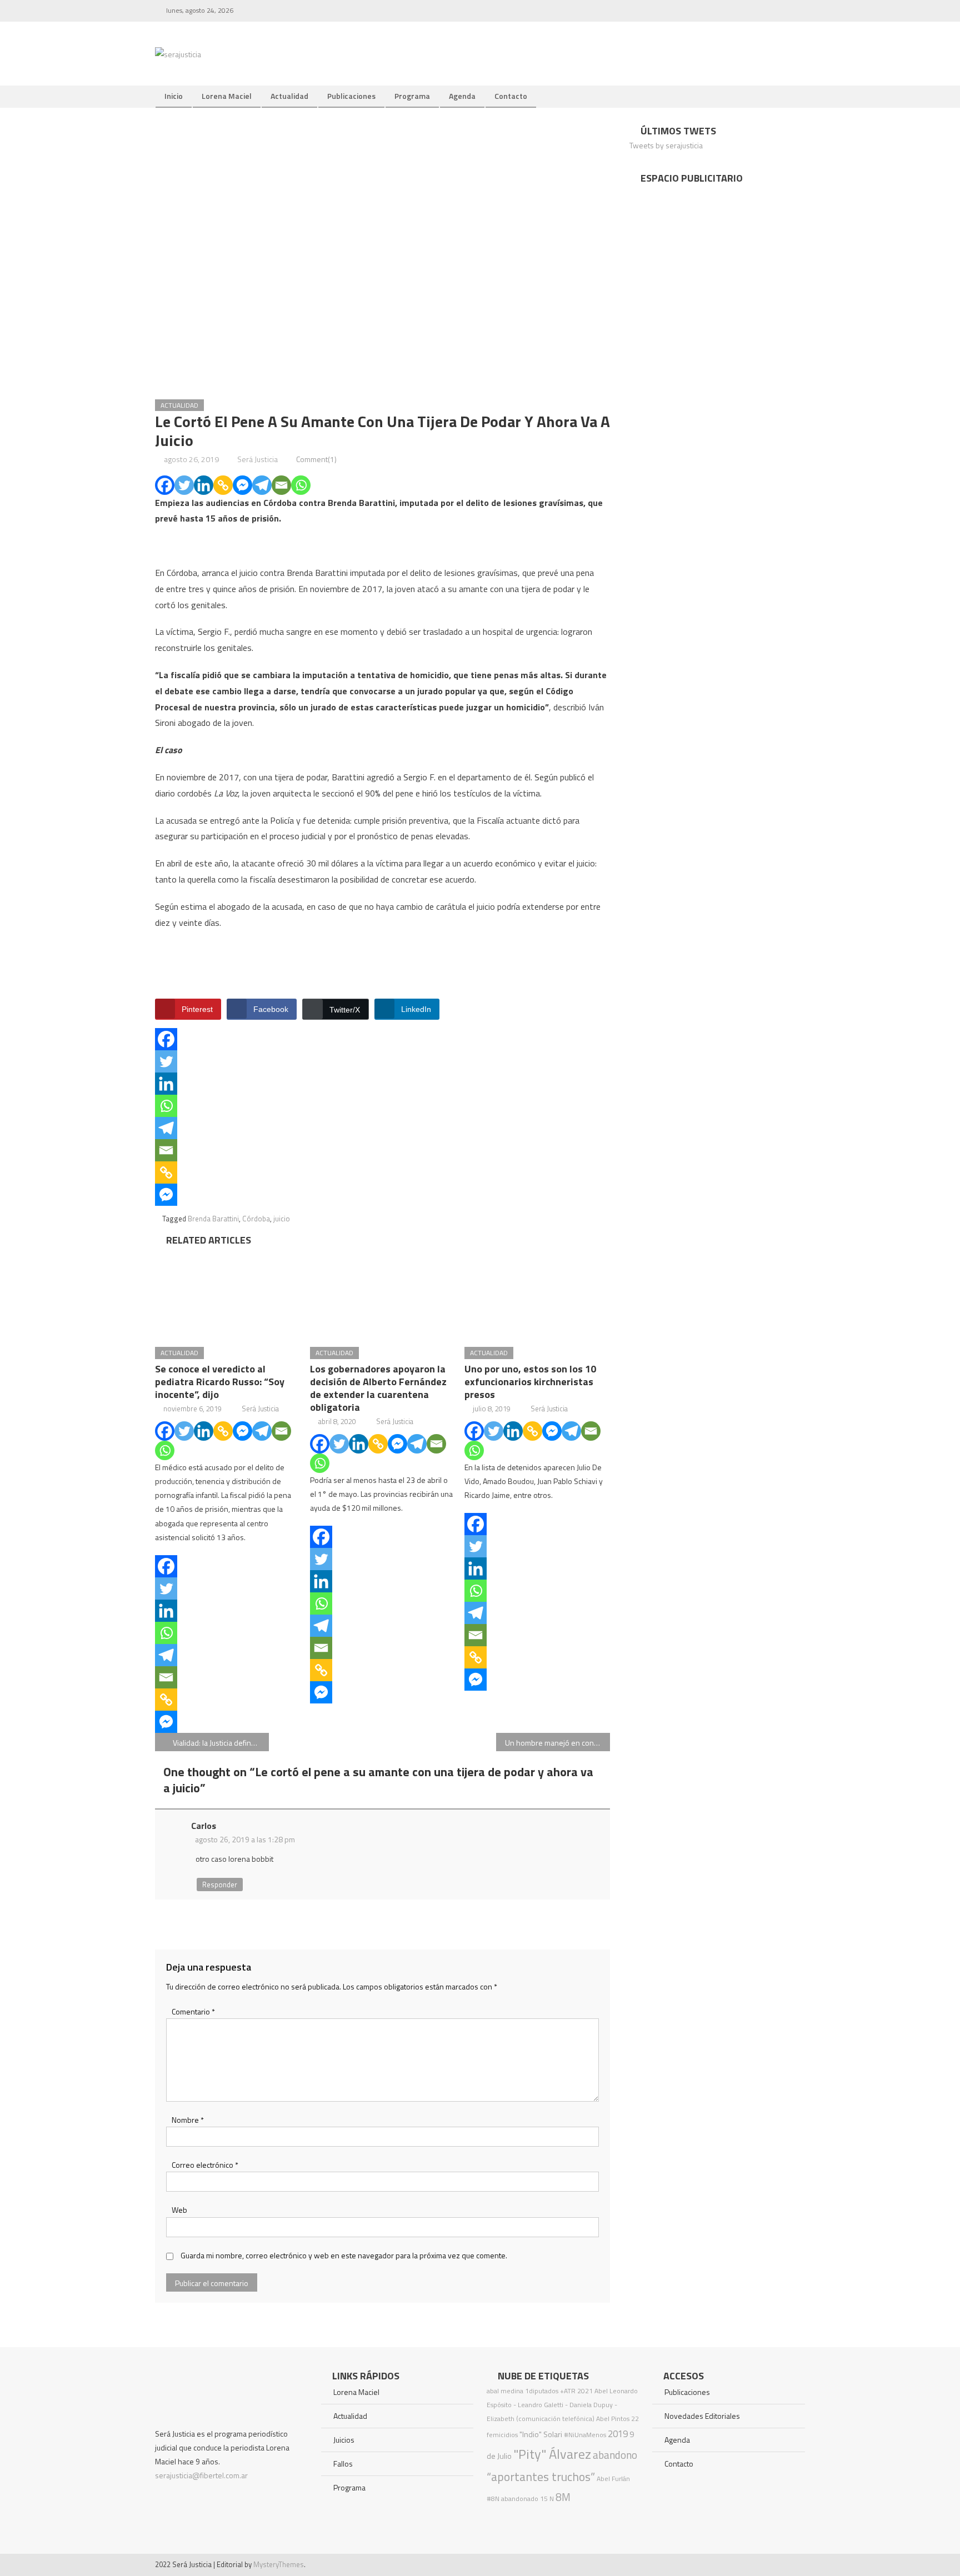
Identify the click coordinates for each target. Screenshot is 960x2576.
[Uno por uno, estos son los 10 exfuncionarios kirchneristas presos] (537, 1294)
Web (179, 2210)
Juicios (344, 2440)
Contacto (511, 96)
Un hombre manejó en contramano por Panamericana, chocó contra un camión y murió (557, 1743)
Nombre (188, 2120)
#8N (493, 2499)
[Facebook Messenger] (242, 485)
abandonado (520, 2499)
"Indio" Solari (541, 2434)
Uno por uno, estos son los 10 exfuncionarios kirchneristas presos (530, 1382)
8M (563, 2497)
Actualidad (289, 96)
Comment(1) (316, 459)
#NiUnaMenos (585, 2435)
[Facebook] (165, 485)
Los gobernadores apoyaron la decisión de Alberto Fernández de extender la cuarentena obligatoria (378, 1388)
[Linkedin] (204, 485)
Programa (412, 96)
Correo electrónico (205, 2165)
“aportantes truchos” (541, 2477)
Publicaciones (351, 96)
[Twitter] (184, 485)
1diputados (542, 2391)
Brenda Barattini (213, 1219)
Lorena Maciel (227, 96)
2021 (585, 2391)
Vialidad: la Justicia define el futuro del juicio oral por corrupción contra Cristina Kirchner (221, 1743)
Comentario (193, 2011)
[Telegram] (262, 485)
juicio (282, 1219)
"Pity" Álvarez (552, 2454)
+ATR (568, 2391)
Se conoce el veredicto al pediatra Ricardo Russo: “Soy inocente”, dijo (220, 1382)
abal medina (505, 2391)
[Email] (281, 485)
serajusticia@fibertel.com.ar (201, 2475)
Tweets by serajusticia (666, 145)
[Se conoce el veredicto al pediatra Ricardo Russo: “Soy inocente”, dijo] (228, 1294)
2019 (618, 2434)
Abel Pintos (613, 2419)
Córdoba (256, 1219)
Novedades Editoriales (702, 2416)
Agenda (462, 96)
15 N (547, 2499)
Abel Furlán (613, 2479)
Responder (220, 1885)
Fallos (343, 2464)
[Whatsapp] (301, 485)
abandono (615, 2455)
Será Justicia (257, 459)
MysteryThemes (279, 2564)
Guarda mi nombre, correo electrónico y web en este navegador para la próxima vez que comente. (344, 2255)
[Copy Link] (223, 485)
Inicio (174, 96)
